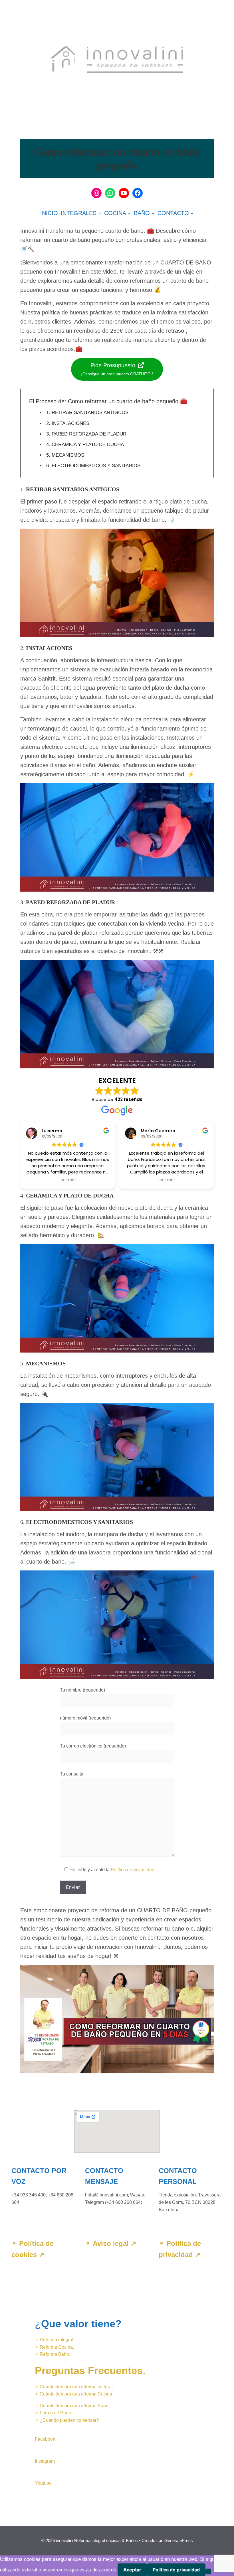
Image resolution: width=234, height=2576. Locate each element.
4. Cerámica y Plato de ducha (85, 445)
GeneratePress (179, 2540)
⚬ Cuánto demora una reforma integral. (74, 2387)
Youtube (43, 2483)
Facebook (45, 2439)
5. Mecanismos (65, 455)
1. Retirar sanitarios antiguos (87, 413)
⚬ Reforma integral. (55, 2340)
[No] (208, 2571)
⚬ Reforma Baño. (53, 2354)
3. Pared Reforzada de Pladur (86, 434)
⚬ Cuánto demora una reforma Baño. (72, 2406)
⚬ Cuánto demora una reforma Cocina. (74, 2394)
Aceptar (132, 2570)
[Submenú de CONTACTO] (192, 213)
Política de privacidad (133, 1870)
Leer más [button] (68, 1180)
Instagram (45, 2461)
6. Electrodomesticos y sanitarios (93, 466)
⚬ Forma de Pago (53, 2413)
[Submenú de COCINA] (129, 213)
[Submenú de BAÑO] (153, 213)
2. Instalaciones (68, 423)
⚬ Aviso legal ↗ (111, 2243)
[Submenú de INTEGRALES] (100, 213)
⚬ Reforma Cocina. (54, 2347)
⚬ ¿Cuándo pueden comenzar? (67, 2420)
